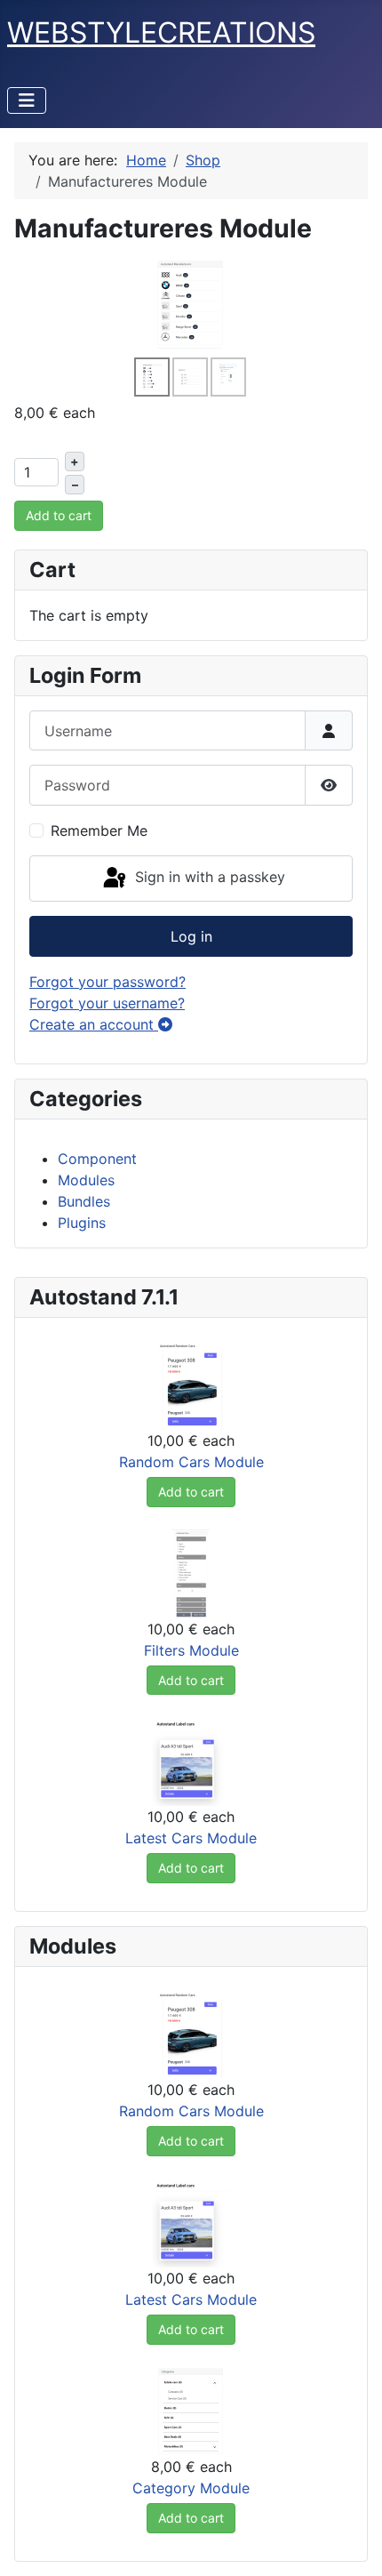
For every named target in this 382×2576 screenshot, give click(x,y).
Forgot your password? (107, 982)
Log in (191, 936)
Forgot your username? (107, 1003)
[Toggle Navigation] (27, 100)
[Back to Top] (351, 2543)
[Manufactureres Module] (191, 303)
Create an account (94, 1024)
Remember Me (99, 831)
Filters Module (191, 1650)
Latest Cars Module (191, 1838)
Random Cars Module (191, 1462)
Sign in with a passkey (208, 877)
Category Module (191, 2488)
